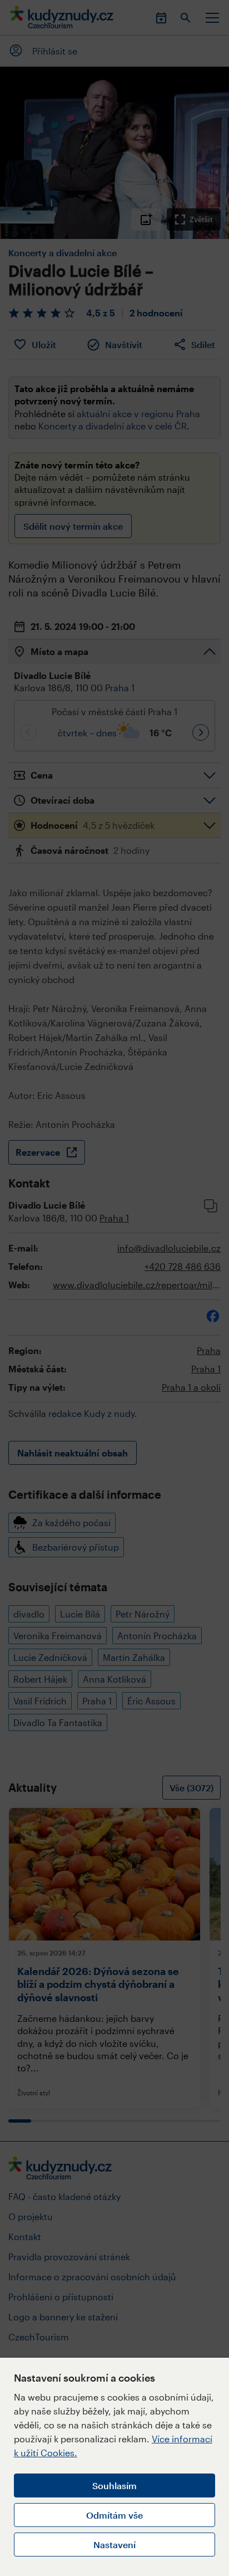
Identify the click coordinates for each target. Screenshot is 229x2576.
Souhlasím (114, 2485)
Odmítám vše (114, 2515)
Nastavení (114, 2545)
